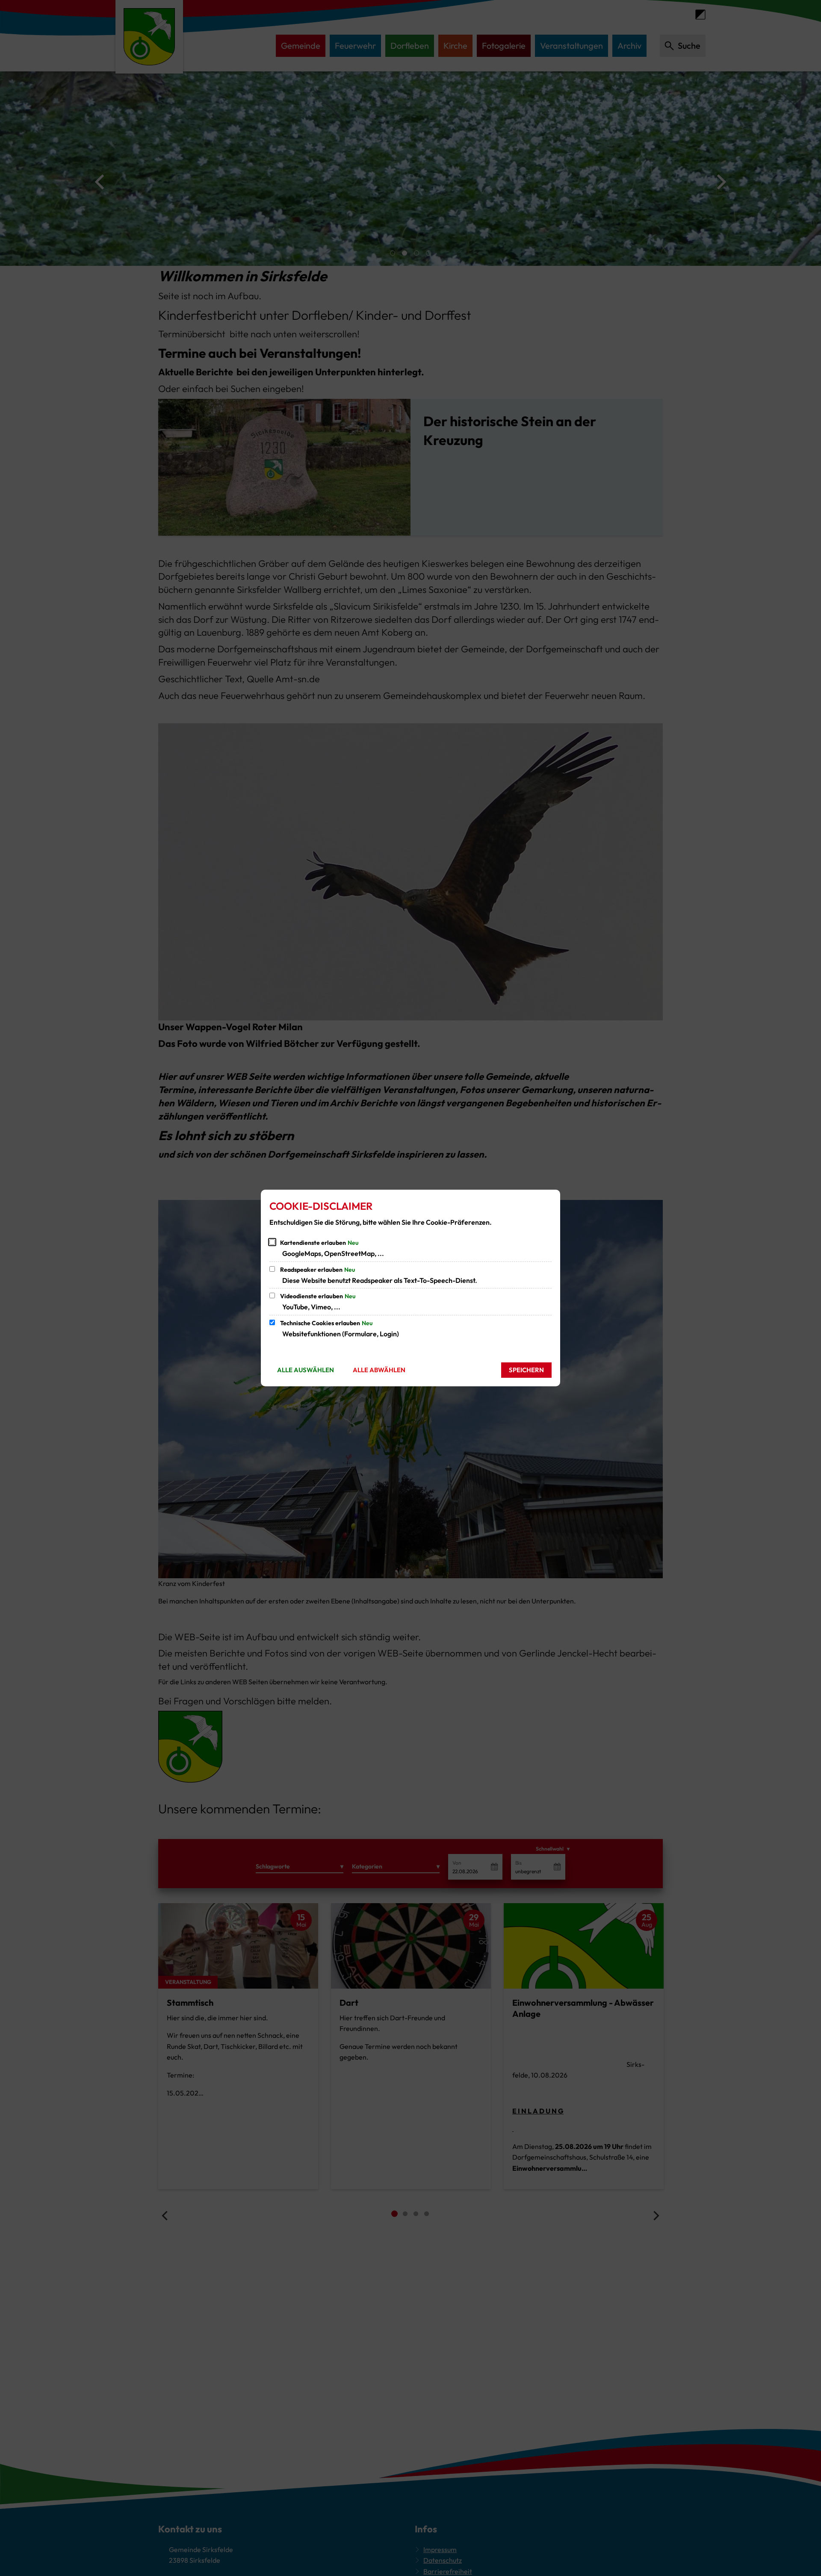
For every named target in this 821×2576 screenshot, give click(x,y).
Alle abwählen (379, 1370)
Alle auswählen (306, 1370)
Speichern (526, 1370)
